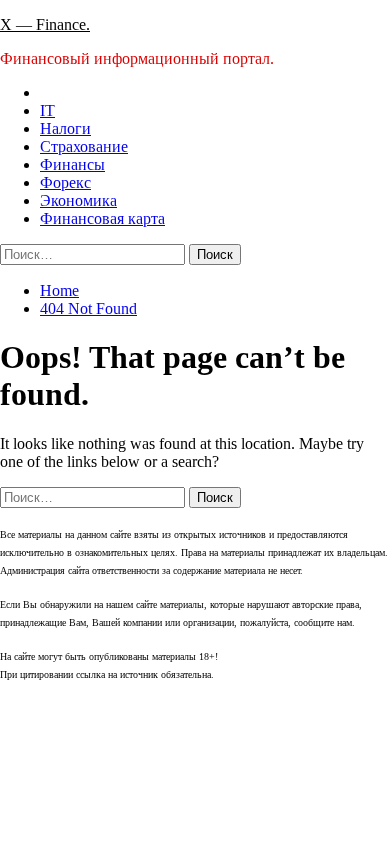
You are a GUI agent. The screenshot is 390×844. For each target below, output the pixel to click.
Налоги (65, 128)
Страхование (84, 146)
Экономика (78, 200)
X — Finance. (45, 24)
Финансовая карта (102, 218)
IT (47, 110)
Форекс (65, 182)
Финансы (72, 164)
